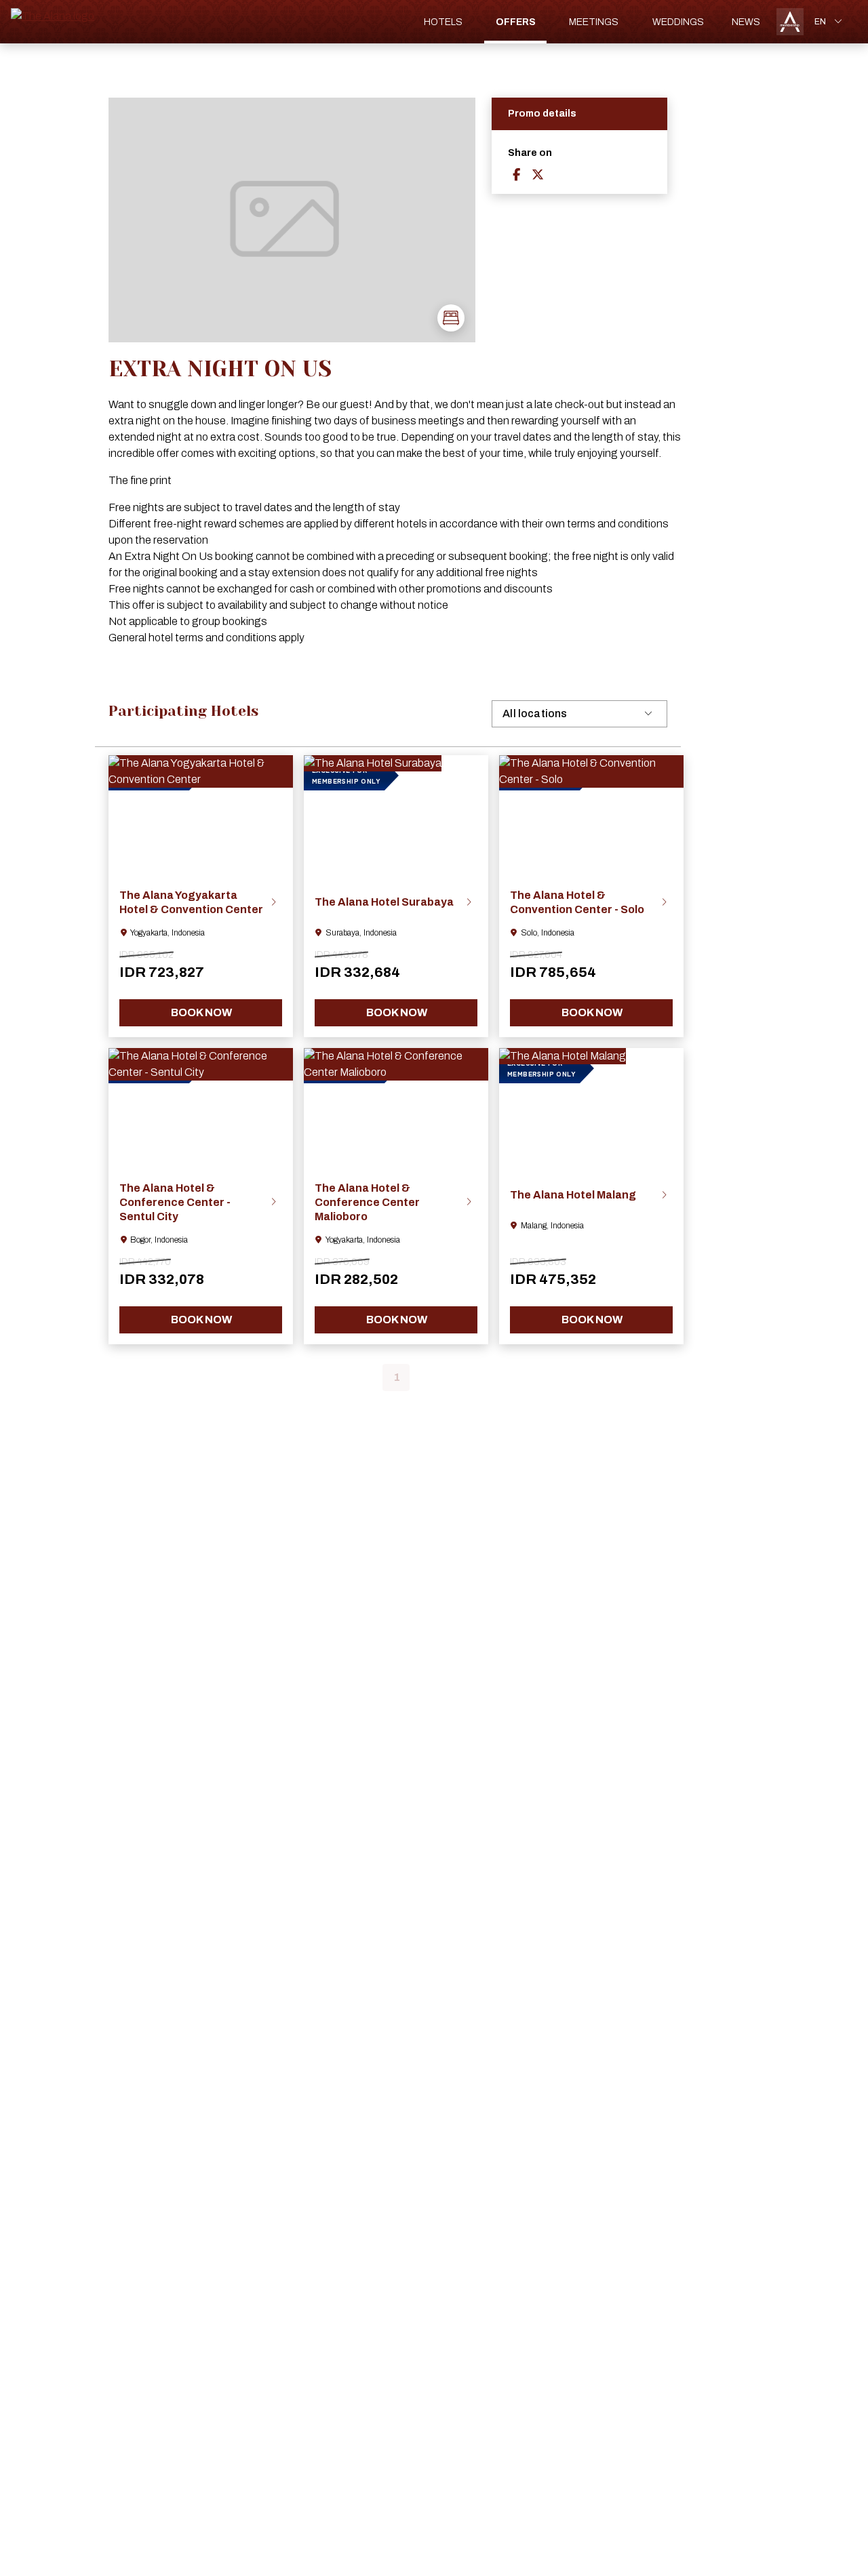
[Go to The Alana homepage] (53, 16)
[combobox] (830, 22)
